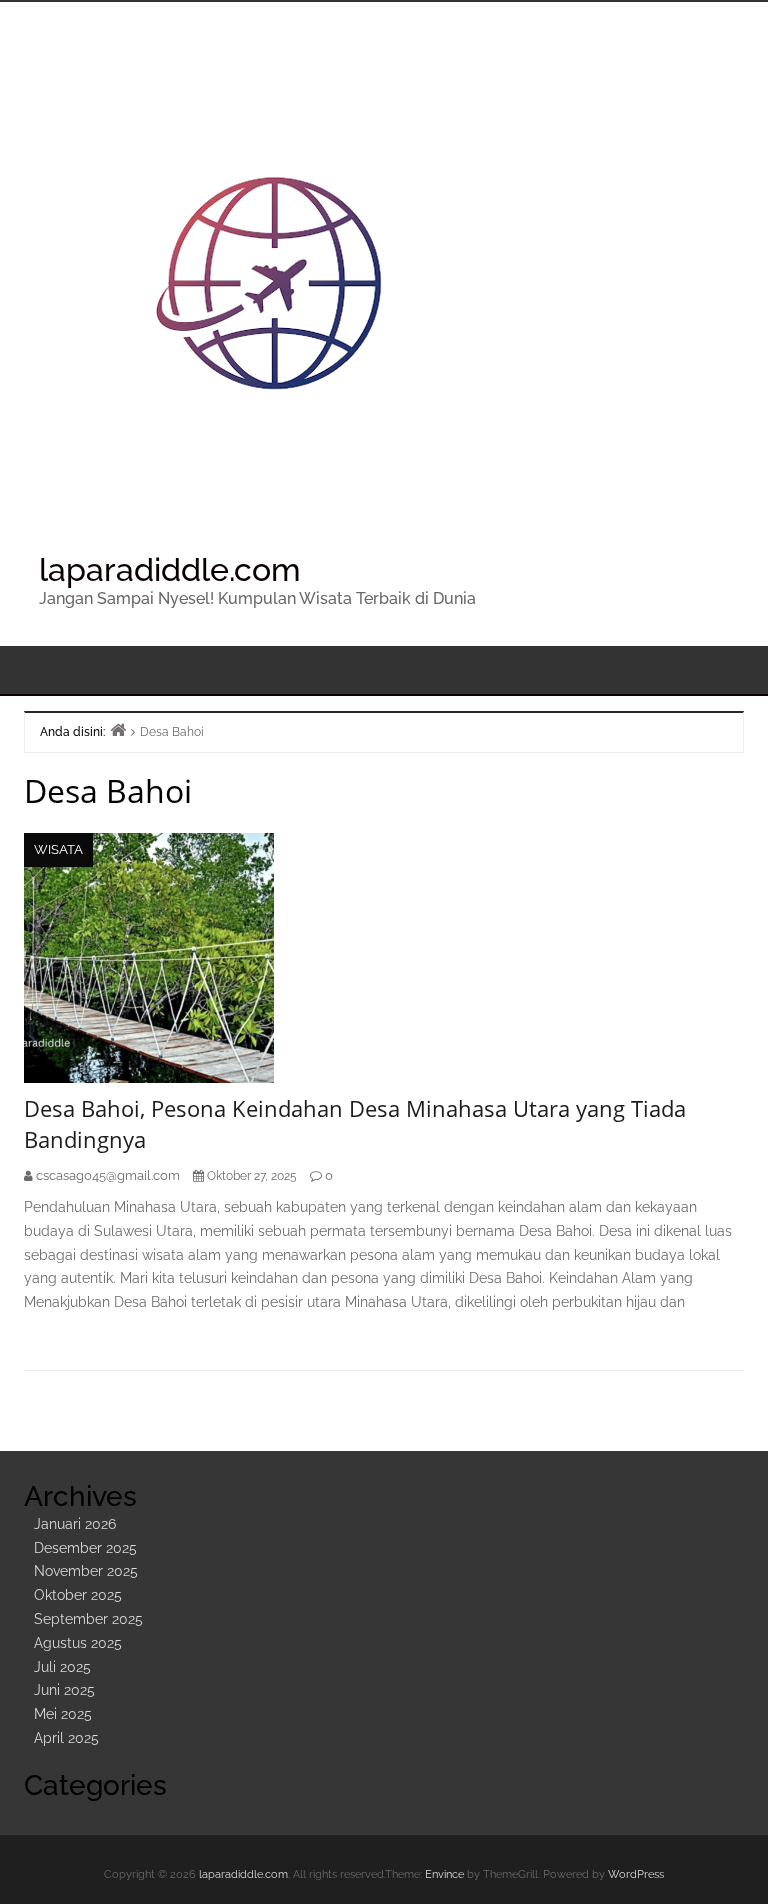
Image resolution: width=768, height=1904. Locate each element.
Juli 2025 (62, 1667)
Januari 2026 (75, 1524)
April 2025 (66, 1738)
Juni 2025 (64, 1690)
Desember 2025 (85, 1548)
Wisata (58, 849)
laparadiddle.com (170, 569)
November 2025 (86, 1571)
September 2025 (88, 1619)
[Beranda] (118, 729)
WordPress (636, 1874)
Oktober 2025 (78, 1595)
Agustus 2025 (78, 1643)
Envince (444, 1874)
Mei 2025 (63, 1714)
